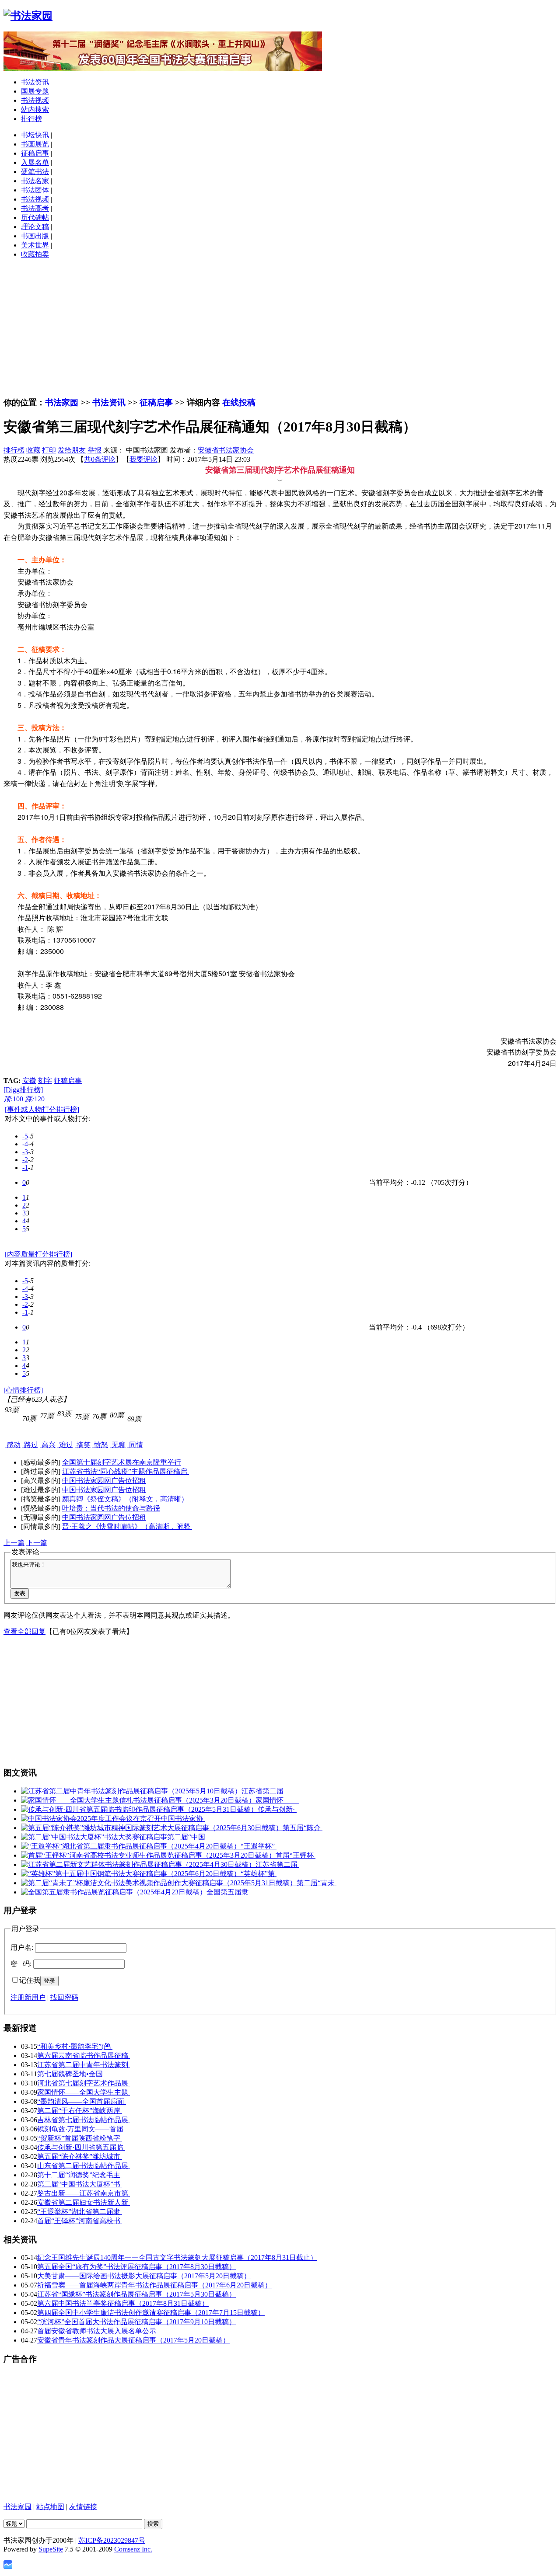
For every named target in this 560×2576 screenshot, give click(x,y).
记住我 (30, 1980)
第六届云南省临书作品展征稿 (84, 2056)
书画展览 (35, 144)
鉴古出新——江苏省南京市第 (84, 2193)
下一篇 (37, 1543)
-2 (25, 1160)
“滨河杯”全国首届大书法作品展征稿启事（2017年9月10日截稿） (136, 2322)
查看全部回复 (24, 1631)
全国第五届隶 (228, 1892)
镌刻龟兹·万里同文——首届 (81, 2129)
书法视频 (35, 100)
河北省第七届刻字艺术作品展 (84, 2083)
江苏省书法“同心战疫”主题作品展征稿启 (126, 1471)
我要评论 (143, 459)
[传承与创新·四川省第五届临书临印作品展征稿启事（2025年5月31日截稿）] (139, 1809)
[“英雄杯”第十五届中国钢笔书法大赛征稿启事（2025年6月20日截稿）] (131, 1874)
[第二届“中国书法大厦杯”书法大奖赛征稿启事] (94, 1837)
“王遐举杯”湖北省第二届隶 (80, 2212)
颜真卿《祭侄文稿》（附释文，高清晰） (125, 1499)
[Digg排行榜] (23, 1090)
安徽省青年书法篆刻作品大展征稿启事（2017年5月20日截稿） (133, 2340)
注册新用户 (28, 1997)
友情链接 (83, 2507)
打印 (49, 450)
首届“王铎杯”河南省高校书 (80, 2221)
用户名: (22, 1948)
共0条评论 (100, 459)
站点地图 (50, 2507)
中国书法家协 (183, 1819)
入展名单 (35, 162)
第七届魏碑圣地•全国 (71, 2074)
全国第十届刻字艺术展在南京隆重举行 (122, 1462)
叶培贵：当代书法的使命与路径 (111, 1508)
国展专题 (35, 91)
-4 (25, 1144)
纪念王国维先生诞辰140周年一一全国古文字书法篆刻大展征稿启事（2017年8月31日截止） (177, 2257)
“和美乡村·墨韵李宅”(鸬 (75, 2046)
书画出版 (35, 236)
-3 (25, 1152)
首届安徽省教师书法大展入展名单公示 (97, 2331)
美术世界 (35, 245)
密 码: (21, 1964)
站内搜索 (35, 110)
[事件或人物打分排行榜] (42, 1109)
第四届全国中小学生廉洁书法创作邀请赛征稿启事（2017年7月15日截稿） (151, 2313)
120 (35, 1099)
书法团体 (35, 190)
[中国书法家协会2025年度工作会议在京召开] (91, 1819)
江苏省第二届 (263, 1791)
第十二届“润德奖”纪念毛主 (80, 2175)
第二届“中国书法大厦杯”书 (80, 2184)
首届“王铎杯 (296, 1855)
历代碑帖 (35, 218)
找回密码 (64, 1997)
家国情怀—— (277, 1800)
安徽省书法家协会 (226, 450)
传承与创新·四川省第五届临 (81, 2147)
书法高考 (35, 208)
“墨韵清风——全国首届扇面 (82, 2101)
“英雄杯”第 (259, 1874)
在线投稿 (239, 402)
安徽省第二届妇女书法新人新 (84, 2202)
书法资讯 (35, 82)
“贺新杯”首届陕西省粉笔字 (80, 2138)
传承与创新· (277, 1809)
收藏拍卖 (35, 254)
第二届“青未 (317, 1883)
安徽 (29, 1081)
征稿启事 (35, 153)
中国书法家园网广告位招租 (104, 1481)
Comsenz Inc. (133, 2549)
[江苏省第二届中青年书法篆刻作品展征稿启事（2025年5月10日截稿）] (131, 1791)
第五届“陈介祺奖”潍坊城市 (80, 2157)
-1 (25, 1168)
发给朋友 (72, 450)
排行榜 (31, 119)
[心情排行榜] (23, 1390)
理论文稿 (35, 227)
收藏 (33, 450)
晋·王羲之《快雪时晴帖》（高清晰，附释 (127, 1526)
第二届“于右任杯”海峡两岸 (80, 2111)
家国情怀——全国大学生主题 (84, 2092)
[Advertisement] (280, 327)
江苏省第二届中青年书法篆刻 (84, 2065)
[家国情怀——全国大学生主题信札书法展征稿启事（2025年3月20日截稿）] (138, 1800)
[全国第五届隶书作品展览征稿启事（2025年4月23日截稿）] (114, 1892)
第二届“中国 (187, 1837)
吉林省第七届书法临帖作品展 (84, 2120)
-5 (25, 1136)
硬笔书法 (35, 172)
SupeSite (51, 2549)
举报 (94, 450)
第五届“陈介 (303, 1828)
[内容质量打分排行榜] (38, 1254)
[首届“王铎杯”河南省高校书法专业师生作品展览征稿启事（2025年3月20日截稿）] (148, 1855)
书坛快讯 (35, 135)
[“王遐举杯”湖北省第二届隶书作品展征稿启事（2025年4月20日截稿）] (131, 1846)
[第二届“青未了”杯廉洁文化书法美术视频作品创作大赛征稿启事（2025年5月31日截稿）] (159, 1883)
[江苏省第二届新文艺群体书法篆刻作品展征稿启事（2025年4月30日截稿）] (138, 1864)
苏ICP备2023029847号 (112, 2540)
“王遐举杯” (259, 1846)
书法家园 (62, 402)
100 (13, 1099)
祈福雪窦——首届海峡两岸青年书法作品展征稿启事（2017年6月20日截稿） (154, 2285)
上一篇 (14, 1543)
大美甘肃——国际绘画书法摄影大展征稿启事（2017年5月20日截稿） (144, 2276)
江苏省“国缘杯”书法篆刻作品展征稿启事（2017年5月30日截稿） (136, 2294)
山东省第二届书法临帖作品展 (84, 2166)
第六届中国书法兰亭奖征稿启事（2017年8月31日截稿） (123, 2303)
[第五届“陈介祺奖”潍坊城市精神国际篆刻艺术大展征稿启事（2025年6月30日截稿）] (152, 1828)
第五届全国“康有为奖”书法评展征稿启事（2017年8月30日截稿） (136, 2267)
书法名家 (35, 181)
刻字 (45, 1081)
